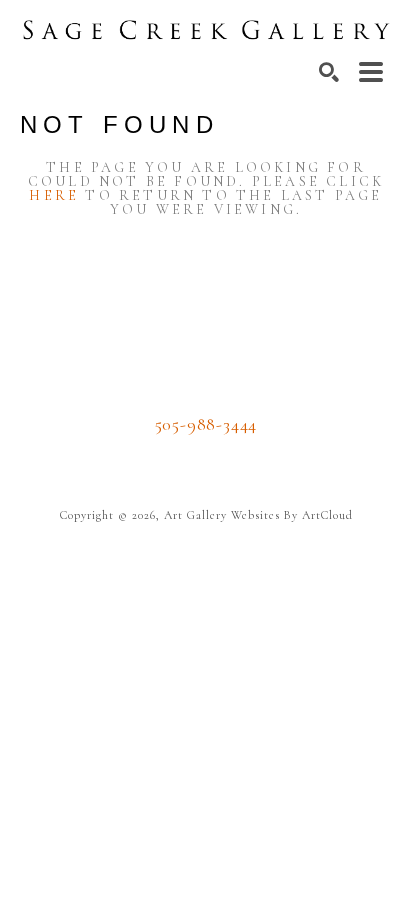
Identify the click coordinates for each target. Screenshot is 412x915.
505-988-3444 (206, 424)
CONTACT (206, 454)
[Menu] (371, 72)
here (54, 195)
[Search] (329, 72)
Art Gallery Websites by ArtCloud (258, 515)
